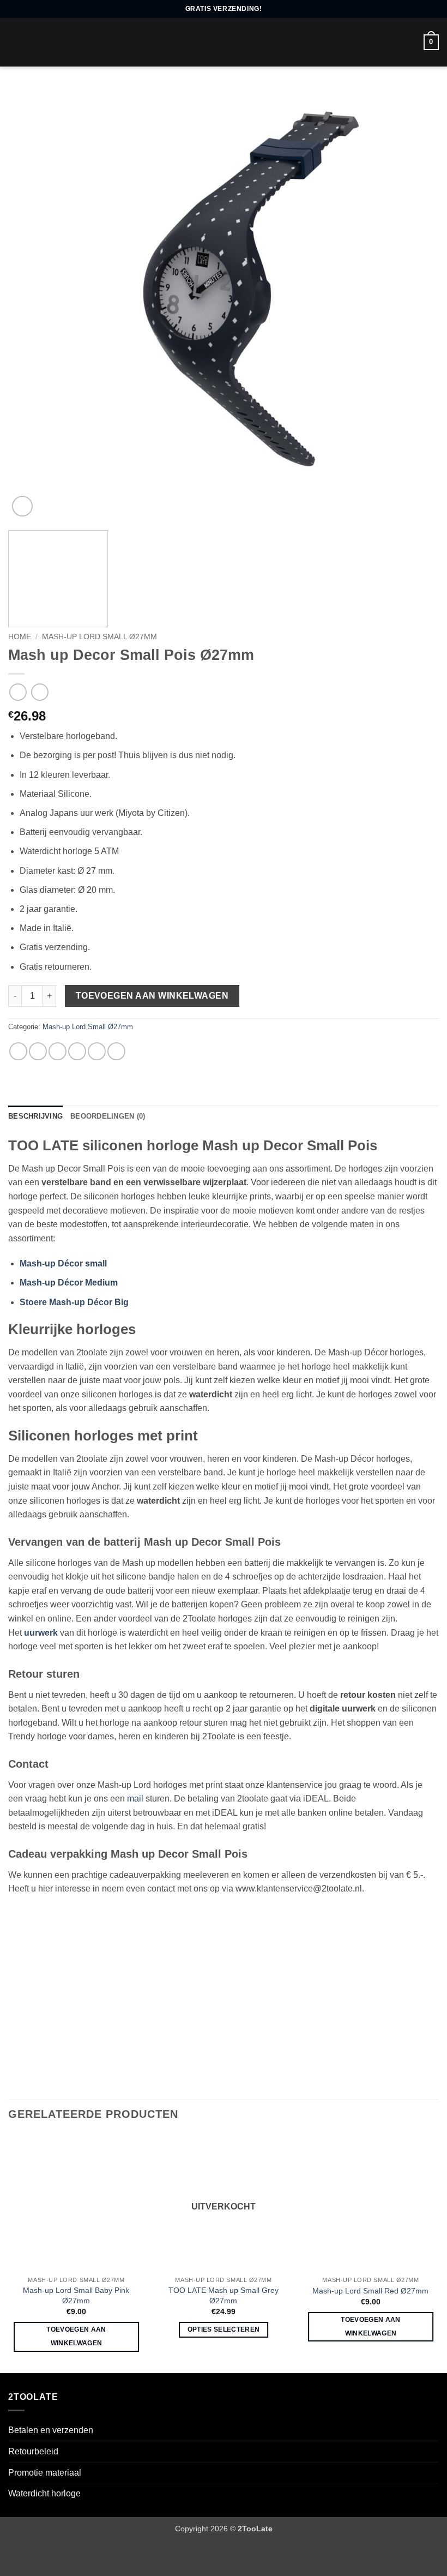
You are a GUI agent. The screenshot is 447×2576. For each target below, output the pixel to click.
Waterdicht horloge (44, 2493)
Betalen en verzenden (51, 2430)
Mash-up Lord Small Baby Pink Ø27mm (76, 2295)
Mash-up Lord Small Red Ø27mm (370, 2291)
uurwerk (41, 1633)
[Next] (416, 304)
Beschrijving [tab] (35, 1116)
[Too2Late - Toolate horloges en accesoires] (221, 42)
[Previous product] (40, 692)
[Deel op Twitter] (58, 1051)
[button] (15, 42)
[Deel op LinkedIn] (116, 1051)
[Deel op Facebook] (38, 1051)
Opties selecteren (224, 2329)
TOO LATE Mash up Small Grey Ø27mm (224, 2295)
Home (20, 637)
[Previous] (31, 304)
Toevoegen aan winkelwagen (152, 996)
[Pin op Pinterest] (97, 1051)
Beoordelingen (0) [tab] (108, 1116)
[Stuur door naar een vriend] (77, 1051)
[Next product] (18, 692)
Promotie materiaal (45, 2473)
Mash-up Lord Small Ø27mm (99, 637)
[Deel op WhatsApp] (18, 1051)
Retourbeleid (33, 2451)
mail (135, 1799)
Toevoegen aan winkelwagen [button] (76, 2336)
